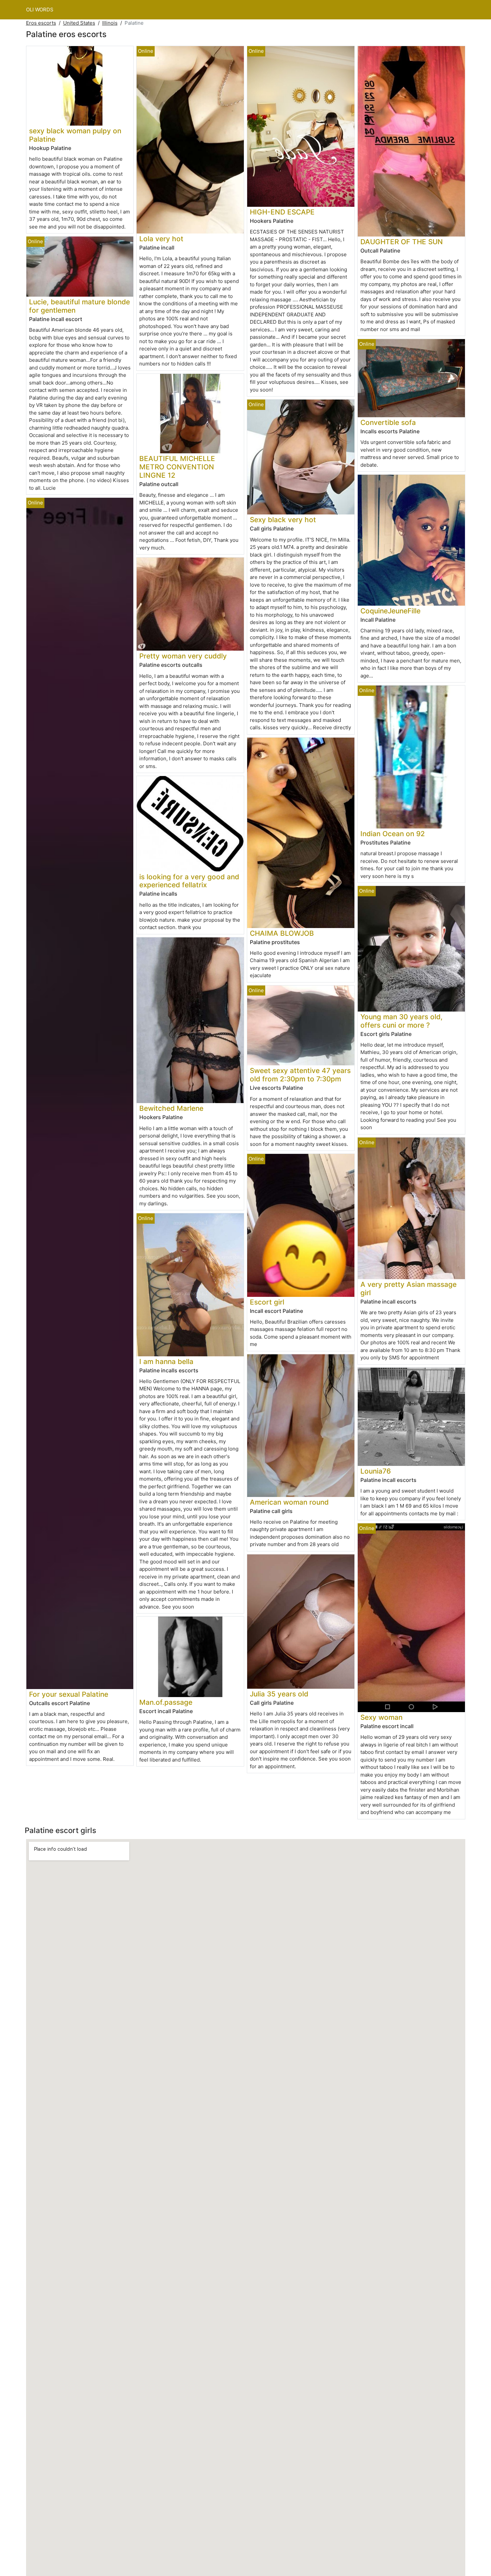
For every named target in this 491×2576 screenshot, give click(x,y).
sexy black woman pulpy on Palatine (75, 135)
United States (79, 23)
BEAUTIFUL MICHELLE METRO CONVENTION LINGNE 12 (177, 467)
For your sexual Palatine (69, 1694)
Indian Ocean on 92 (393, 834)
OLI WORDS (40, 10)
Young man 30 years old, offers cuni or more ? (401, 1021)
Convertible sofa (388, 422)
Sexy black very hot (283, 520)
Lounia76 (376, 1471)
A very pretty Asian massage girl (408, 1289)
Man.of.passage (166, 1702)
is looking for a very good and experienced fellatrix (189, 881)
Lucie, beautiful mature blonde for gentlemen (79, 306)
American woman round (289, 1502)
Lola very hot (161, 239)
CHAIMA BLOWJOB (282, 933)
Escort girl (267, 1302)
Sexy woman (381, 1717)
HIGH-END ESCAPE (282, 212)
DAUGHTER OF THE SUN (402, 242)
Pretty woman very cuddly (183, 656)
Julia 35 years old (279, 1694)
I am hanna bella (166, 1361)
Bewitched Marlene (171, 1108)
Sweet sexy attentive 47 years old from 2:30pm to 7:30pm (300, 1075)
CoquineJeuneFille (390, 611)
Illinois (110, 23)
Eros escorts (41, 23)
